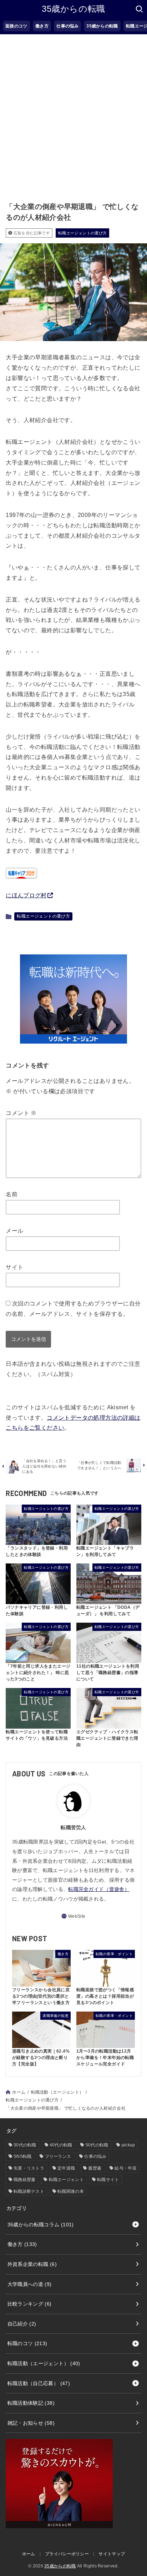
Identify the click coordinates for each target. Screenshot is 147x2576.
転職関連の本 (71, 2191)
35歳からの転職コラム (41, 2225)
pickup (128, 2145)
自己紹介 (22, 2324)
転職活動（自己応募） (39, 2383)
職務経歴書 (25, 2180)
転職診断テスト (29, 2191)
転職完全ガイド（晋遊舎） (99, 1889)
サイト (14, 1267)
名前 (12, 1194)
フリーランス (58, 2156)
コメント (21, 1113)
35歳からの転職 (73, 9)
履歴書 (95, 2168)
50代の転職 (97, 2145)
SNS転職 (23, 2156)
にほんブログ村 (26, 895)
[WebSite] (73, 1916)
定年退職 (66, 2168)
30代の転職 (25, 2145)
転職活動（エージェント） (57, 2092)
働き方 (22, 2244)
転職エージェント (66, 2180)
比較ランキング (30, 2304)
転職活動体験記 (31, 2403)
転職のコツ (27, 2343)
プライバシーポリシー (67, 2554)
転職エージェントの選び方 (83, 233)
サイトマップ (112, 2554)
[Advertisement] (73, 111)
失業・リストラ (29, 2168)
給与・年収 (126, 2168)
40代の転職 (61, 2145)
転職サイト (108, 2180)
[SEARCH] (139, 9)
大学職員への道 (30, 2284)
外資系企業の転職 (32, 2264)
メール (14, 1231)
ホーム (19, 2092)
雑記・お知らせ (31, 2423)
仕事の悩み (95, 2156)
